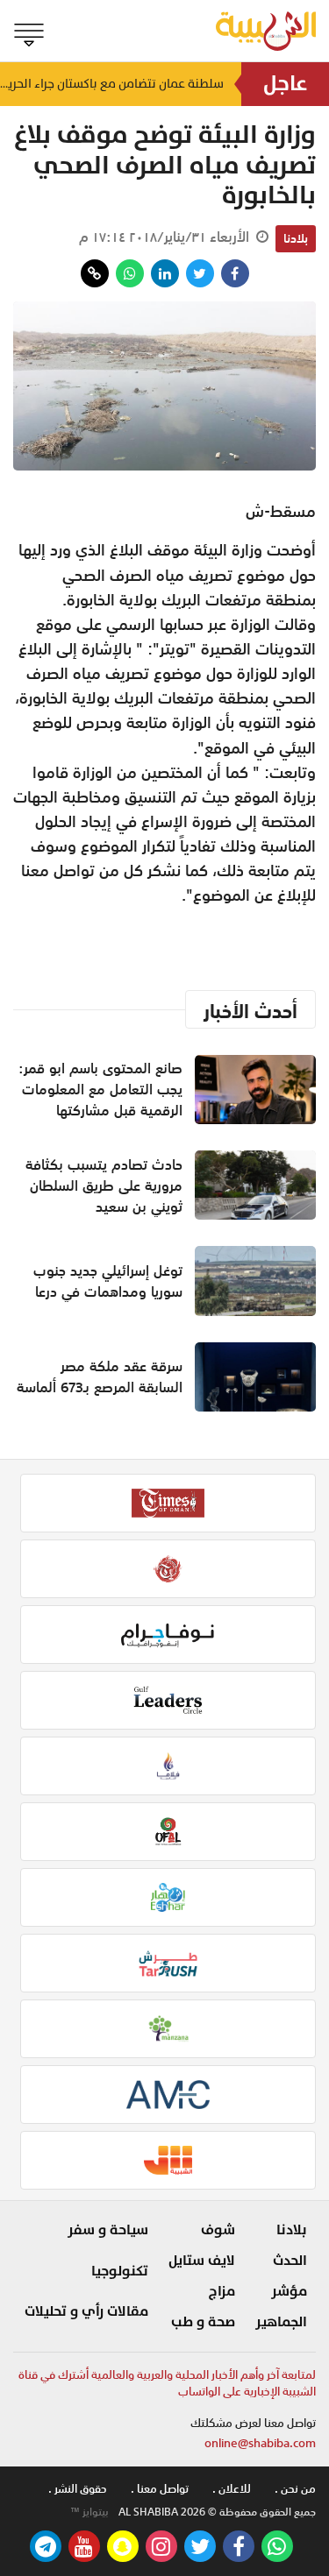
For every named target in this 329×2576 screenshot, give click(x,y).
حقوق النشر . (78, 2489)
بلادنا (296, 238)
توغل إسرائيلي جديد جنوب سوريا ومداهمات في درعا (108, 1281)
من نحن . (295, 2489)
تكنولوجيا (120, 2271)
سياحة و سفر (108, 2230)
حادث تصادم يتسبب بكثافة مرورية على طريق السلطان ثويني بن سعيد (104, 1185)
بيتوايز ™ (89, 2512)
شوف (218, 2230)
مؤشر (289, 2291)
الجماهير (281, 2322)
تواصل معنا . (160, 2489)
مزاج (222, 2291)
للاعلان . (232, 2489)
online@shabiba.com (260, 2443)
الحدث (290, 2261)
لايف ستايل (202, 2261)
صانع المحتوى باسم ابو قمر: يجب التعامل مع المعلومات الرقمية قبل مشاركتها (100, 1089)
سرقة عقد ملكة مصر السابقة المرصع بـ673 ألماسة (100, 1376)
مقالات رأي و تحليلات (86, 2311)
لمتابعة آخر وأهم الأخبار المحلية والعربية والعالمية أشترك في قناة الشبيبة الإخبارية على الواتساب (167, 2384)
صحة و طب (203, 2322)
